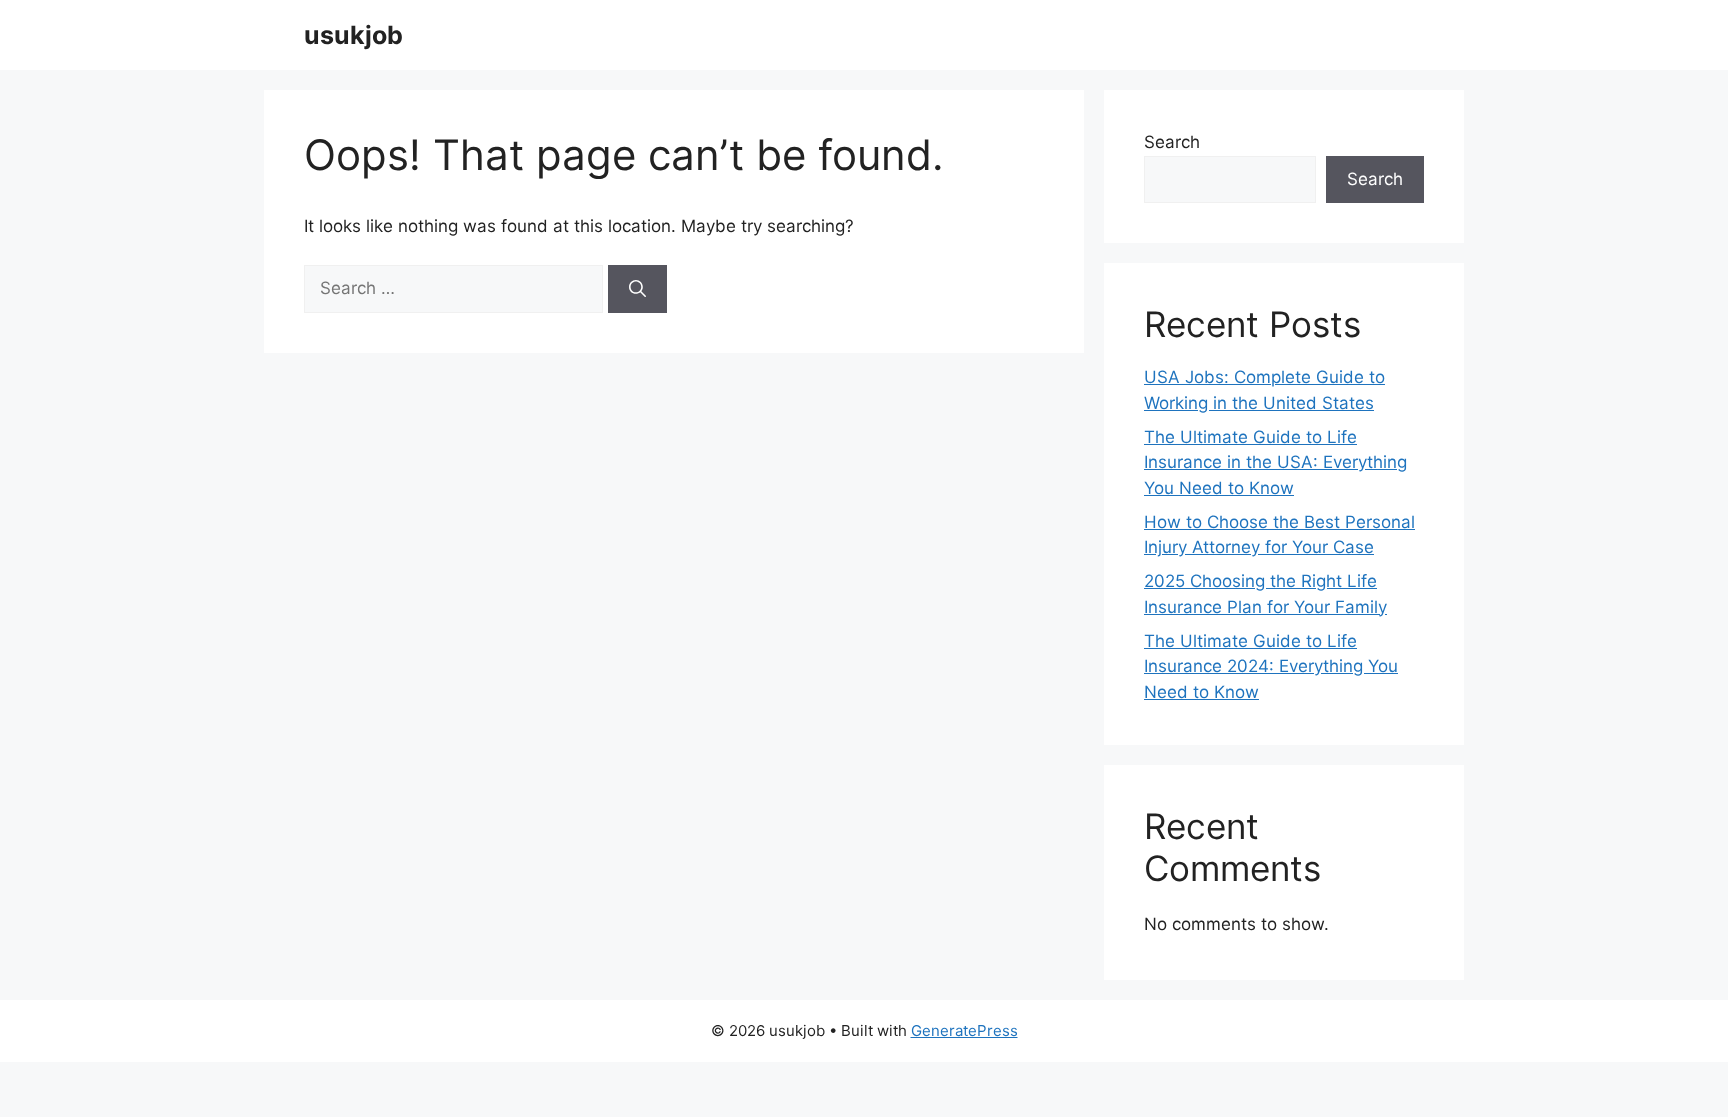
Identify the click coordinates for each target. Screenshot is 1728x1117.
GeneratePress (964, 1030)
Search (1172, 142)
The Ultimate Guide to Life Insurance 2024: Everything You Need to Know (1271, 666)
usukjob (353, 35)
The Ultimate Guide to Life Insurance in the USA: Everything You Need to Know (1275, 462)
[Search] (637, 289)
